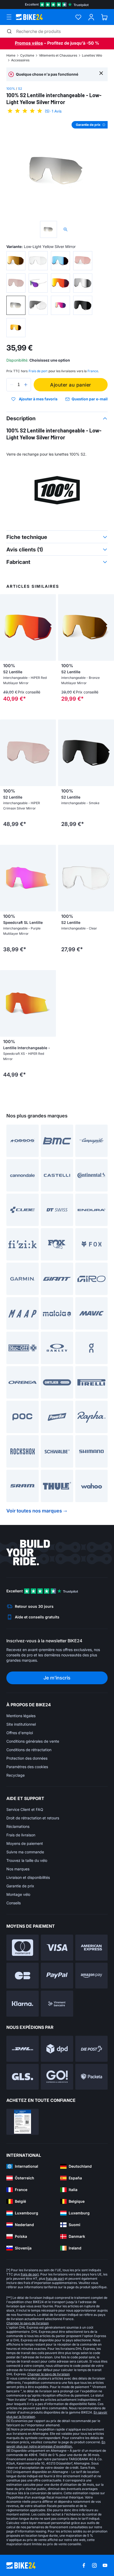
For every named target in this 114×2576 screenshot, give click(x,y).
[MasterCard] (23, 1948)
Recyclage (16, 1775)
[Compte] (91, 17)
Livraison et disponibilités (28, 1877)
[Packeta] (91, 2077)
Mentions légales (21, 1716)
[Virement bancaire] (57, 2004)
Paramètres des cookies (27, 1767)
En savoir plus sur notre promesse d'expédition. (56, 2444)
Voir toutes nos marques (34, 1511)
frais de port (30, 2274)
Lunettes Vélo (92, 55)
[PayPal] (57, 1976)
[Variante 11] (60, 305)
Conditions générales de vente (33, 1741)
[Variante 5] (16, 283)
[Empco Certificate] (23, 2122)
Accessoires (20, 60)
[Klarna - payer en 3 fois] (23, 2004)
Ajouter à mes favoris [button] (38, 399)
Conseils (14, 1903)
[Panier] (104, 17)
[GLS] (23, 2077)
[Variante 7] (60, 283)
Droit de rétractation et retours (33, 1818)
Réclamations (18, 1826)
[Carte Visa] (57, 1948)
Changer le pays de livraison (28, 2323)
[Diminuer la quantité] (12, 385)
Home (11, 55)
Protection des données (27, 1758)
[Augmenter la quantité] (26, 385)
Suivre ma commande (25, 1852)
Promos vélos (29, 43)
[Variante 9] (16, 305)
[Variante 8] (83, 283)
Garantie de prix (20, 1886)
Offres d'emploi (20, 1733)
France (93, 371)
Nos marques (18, 1869)
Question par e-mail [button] (90, 399)
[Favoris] (78, 17)
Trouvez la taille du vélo (27, 1860)
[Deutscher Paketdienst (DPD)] (57, 2049)
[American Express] (91, 1948)
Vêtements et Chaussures (58, 55)
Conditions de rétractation (29, 1750)
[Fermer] (101, 73)
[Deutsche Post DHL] (23, 2049)
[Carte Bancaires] (23, 1976)
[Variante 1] (16, 261)
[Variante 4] (83, 261)
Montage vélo (18, 1894)
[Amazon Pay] (91, 1976)
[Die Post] (91, 2049)
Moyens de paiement (25, 1843)
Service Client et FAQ (25, 1809)
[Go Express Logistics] (57, 2077)
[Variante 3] (60, 261)
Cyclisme (27, 55)
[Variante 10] (38, 305)
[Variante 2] (38, 261)
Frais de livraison (21, 1835)
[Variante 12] (83, 305)
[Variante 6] (38, 283)
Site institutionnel (21, 1724)
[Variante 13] (16, 328)
